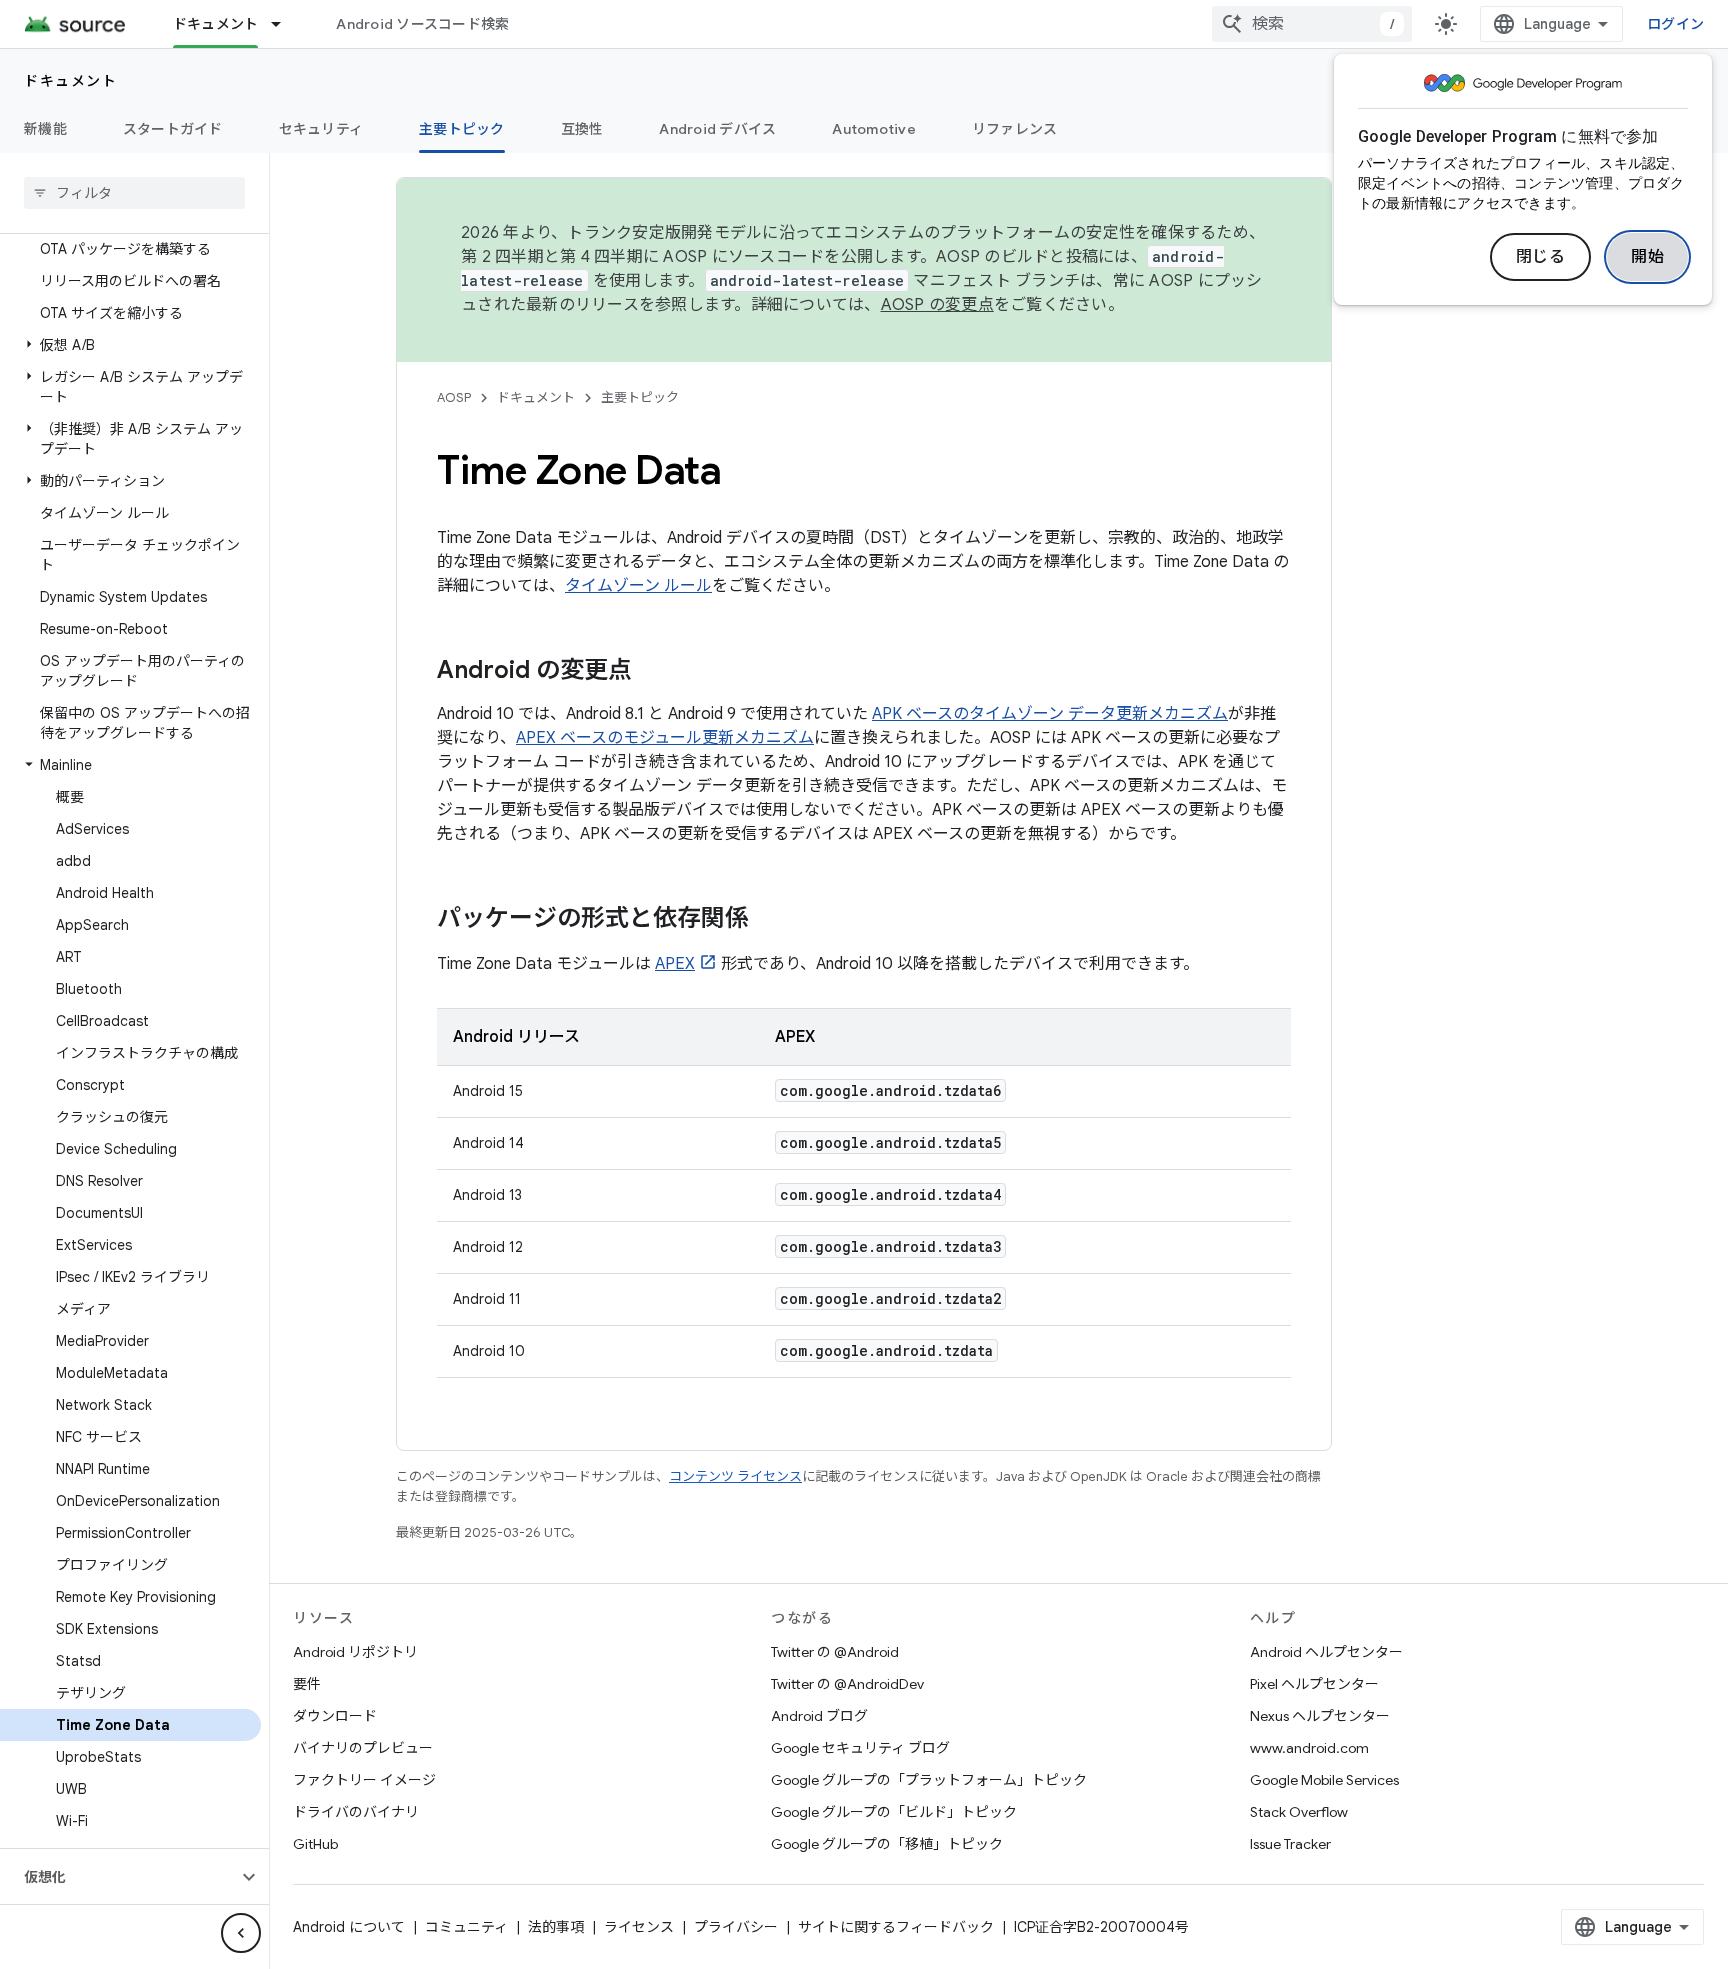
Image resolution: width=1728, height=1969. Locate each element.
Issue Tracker (1290, 1844)
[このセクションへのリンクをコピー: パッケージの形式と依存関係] (769, 920)
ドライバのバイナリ (356, 1812)
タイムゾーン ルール (638, 586)
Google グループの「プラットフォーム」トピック (929, 1780)
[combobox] (1312, 24)
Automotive (874, 129)
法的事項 (556, 1927)
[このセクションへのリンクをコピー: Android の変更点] (652, 672)
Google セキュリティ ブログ (860, 1748)
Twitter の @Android (835, 1652)
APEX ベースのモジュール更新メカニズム (665, 738)
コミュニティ (466, 1927)
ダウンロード (335, 1716)
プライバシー (736, 1927)
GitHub (315, 1844)
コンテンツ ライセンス (735, 1476)
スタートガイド (173, 129)
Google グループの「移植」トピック (887, 1844)
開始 (1647, 257)
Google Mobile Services (1324, 1780)
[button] (130, 345)
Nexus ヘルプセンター (1320, 1716)
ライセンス (639, 1927)
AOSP (454, 397)
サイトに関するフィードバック (896, 1927)
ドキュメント (216, 24)
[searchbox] (134, 193)
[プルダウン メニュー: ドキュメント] (285, 24)
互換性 (582, 129)
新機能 (45, 129)
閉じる (1541, 257)
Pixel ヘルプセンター (1314, 1684)
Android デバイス (717, 129)
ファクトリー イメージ (364, 1780)
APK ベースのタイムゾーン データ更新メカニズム (1050, 714)
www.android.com (1309, 1748)
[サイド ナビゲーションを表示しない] (241, 1933)
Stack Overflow (1299, 1812)
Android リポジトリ (355, 1652)
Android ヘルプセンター (1326, 1652)
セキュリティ (321, 129)
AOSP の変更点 (937, 305)
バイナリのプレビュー (363, 1748)
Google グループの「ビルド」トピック (894, 1812)
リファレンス (1015, 129)
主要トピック (462, 129)
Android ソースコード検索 (422, 24)
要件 (307, 1684)
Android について (349, 1927)
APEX (675, 964)
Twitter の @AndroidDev (847, 1684)
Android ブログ (819, 1716)
